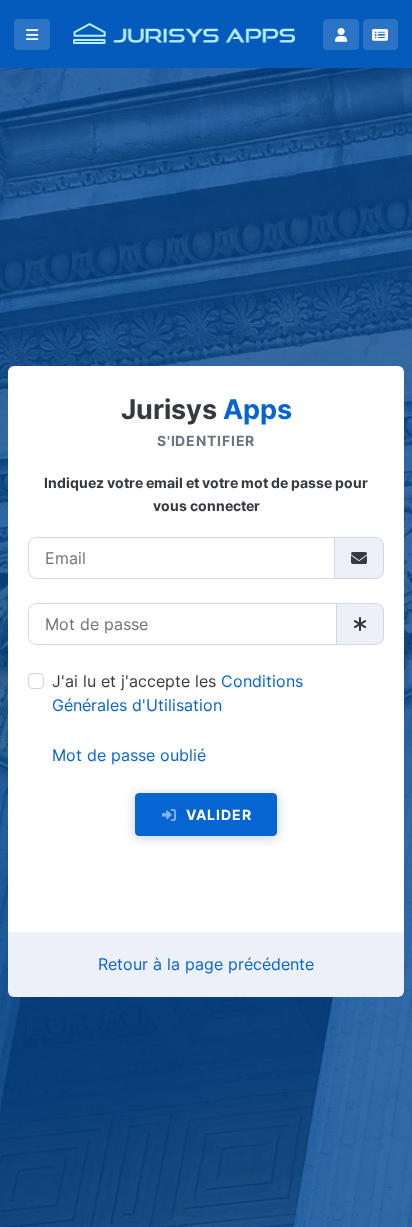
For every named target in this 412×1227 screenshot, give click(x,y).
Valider (217, 814)
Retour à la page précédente (206, 964)
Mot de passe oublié (129, 755)
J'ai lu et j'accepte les (177, 693)
